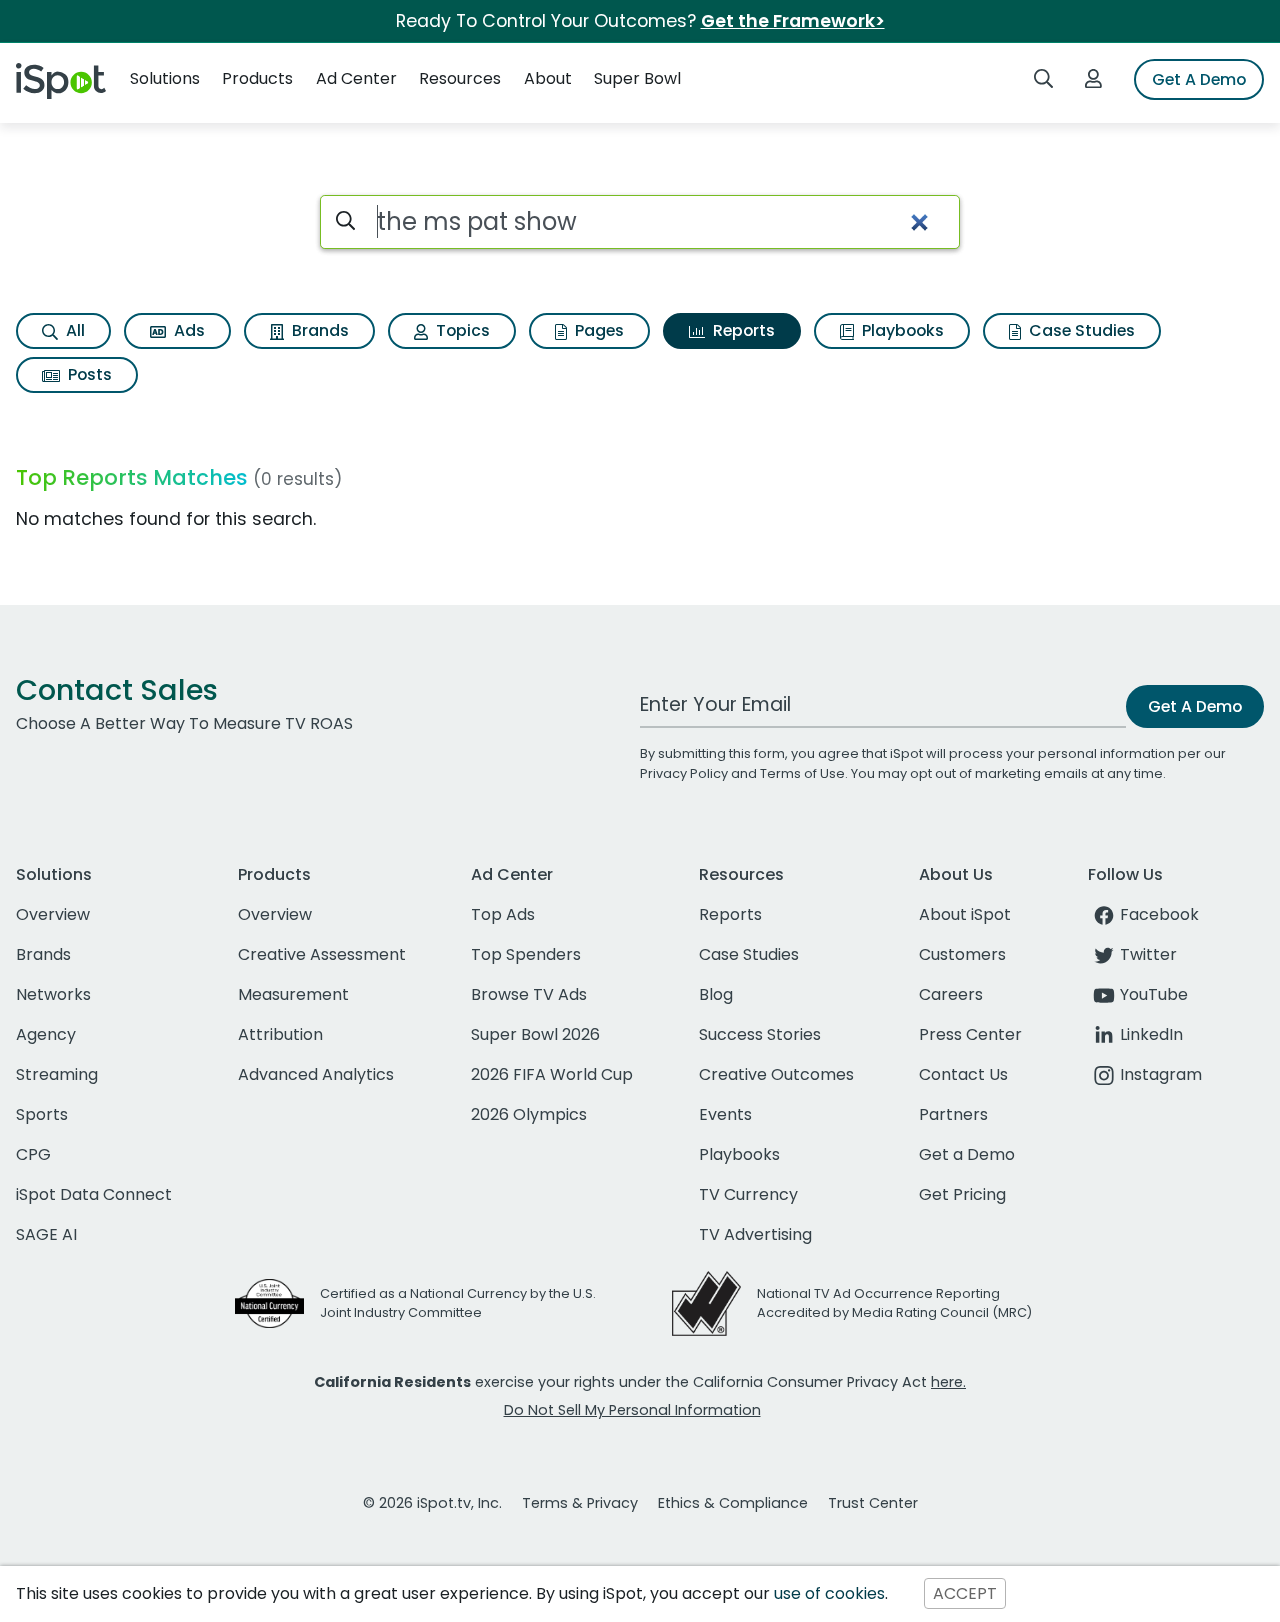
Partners (953, 1114)
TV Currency (748, 1194)
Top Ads (503, 914)
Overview (53, 914)
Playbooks (901, 330)
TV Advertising (755, 1234)
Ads (187, 330)
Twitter (1148, 954)
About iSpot (965, 914)
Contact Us (963, 1074)
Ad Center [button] (356, 78)
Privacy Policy (684, 773)
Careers (951, 994)
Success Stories (760, 1034)
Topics (461, 330)
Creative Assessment (322, 954)
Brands (318, 330)
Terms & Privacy (580, 1503)
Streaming (57, 1074)
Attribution (280, 1034)
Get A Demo (1199, 79)
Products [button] (257, 78)
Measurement (293, 994)
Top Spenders (526, 954)
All (73, 330)
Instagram (1161, 1074)
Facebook (1159, 914)
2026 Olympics (529, 1114)
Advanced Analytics (316, 1074)
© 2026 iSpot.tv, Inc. (432, 1503)
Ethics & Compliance (733, 1503)
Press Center (970, 1034)
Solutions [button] (165, 78)
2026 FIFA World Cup (552, 1074)
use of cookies (829, 1593)
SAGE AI (46, 1234)
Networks (53, 994)
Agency (46, 1034)
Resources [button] (460, 78)
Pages (597, 330)
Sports (42, 1114)
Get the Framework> (793, 21)
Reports (742, 330)
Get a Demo (967, 1154)
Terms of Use (802, 773)
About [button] (548, 78)
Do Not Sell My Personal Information (632, 1410)
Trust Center (873, 1503)
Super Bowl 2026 (535, 1034)
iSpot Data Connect (94, 1194)
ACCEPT (965, 1593)
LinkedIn (1151, 1034)
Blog (716, 994)
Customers (962, 954)
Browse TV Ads (529, 994)
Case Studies (1080, 330)
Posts (88, 374)
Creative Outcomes (776, 1074)
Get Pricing (962, 1194)
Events (725, 1114)
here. (948, 1382)
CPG (33, 1154)
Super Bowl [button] (637, 78)
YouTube (1154, 994)
